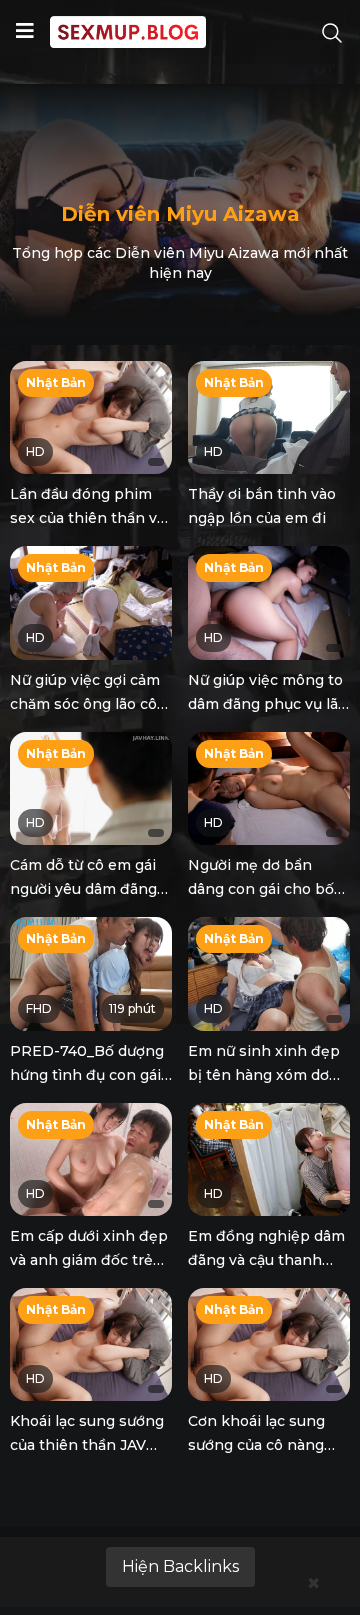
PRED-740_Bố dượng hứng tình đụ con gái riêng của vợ (87, 1075)
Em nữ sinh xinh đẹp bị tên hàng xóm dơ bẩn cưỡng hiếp (264, 1075)
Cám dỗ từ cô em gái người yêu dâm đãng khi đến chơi (83, 889)
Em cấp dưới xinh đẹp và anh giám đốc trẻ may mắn (89, 1260)
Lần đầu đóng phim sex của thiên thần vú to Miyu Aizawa (88, 518)
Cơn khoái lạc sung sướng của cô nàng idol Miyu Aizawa (256, 1445)
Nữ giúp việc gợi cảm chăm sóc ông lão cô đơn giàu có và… (85, 704)
